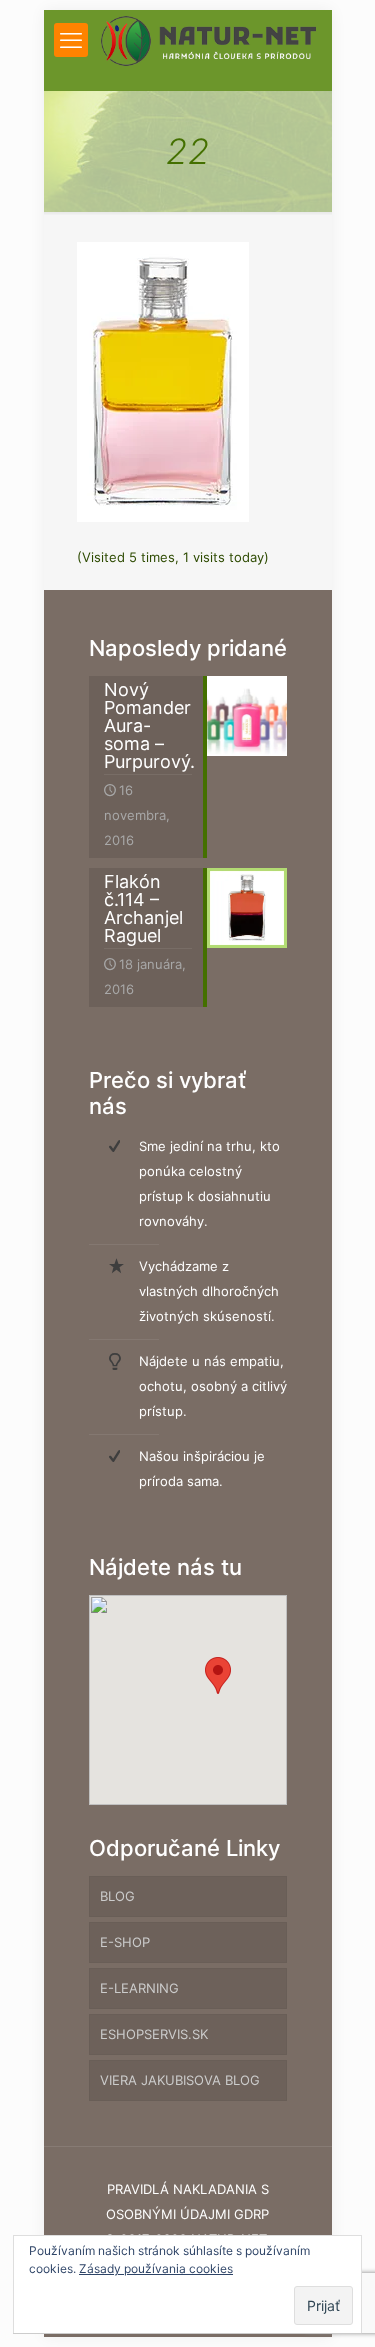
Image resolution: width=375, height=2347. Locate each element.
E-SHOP (125, 1942)
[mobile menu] (71, 40)
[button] (218, 1675)
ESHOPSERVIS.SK (154, 2034)
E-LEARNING (139, 1988)
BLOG (117, 1896)
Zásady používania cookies (156, 2268)
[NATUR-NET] (209, 40)
